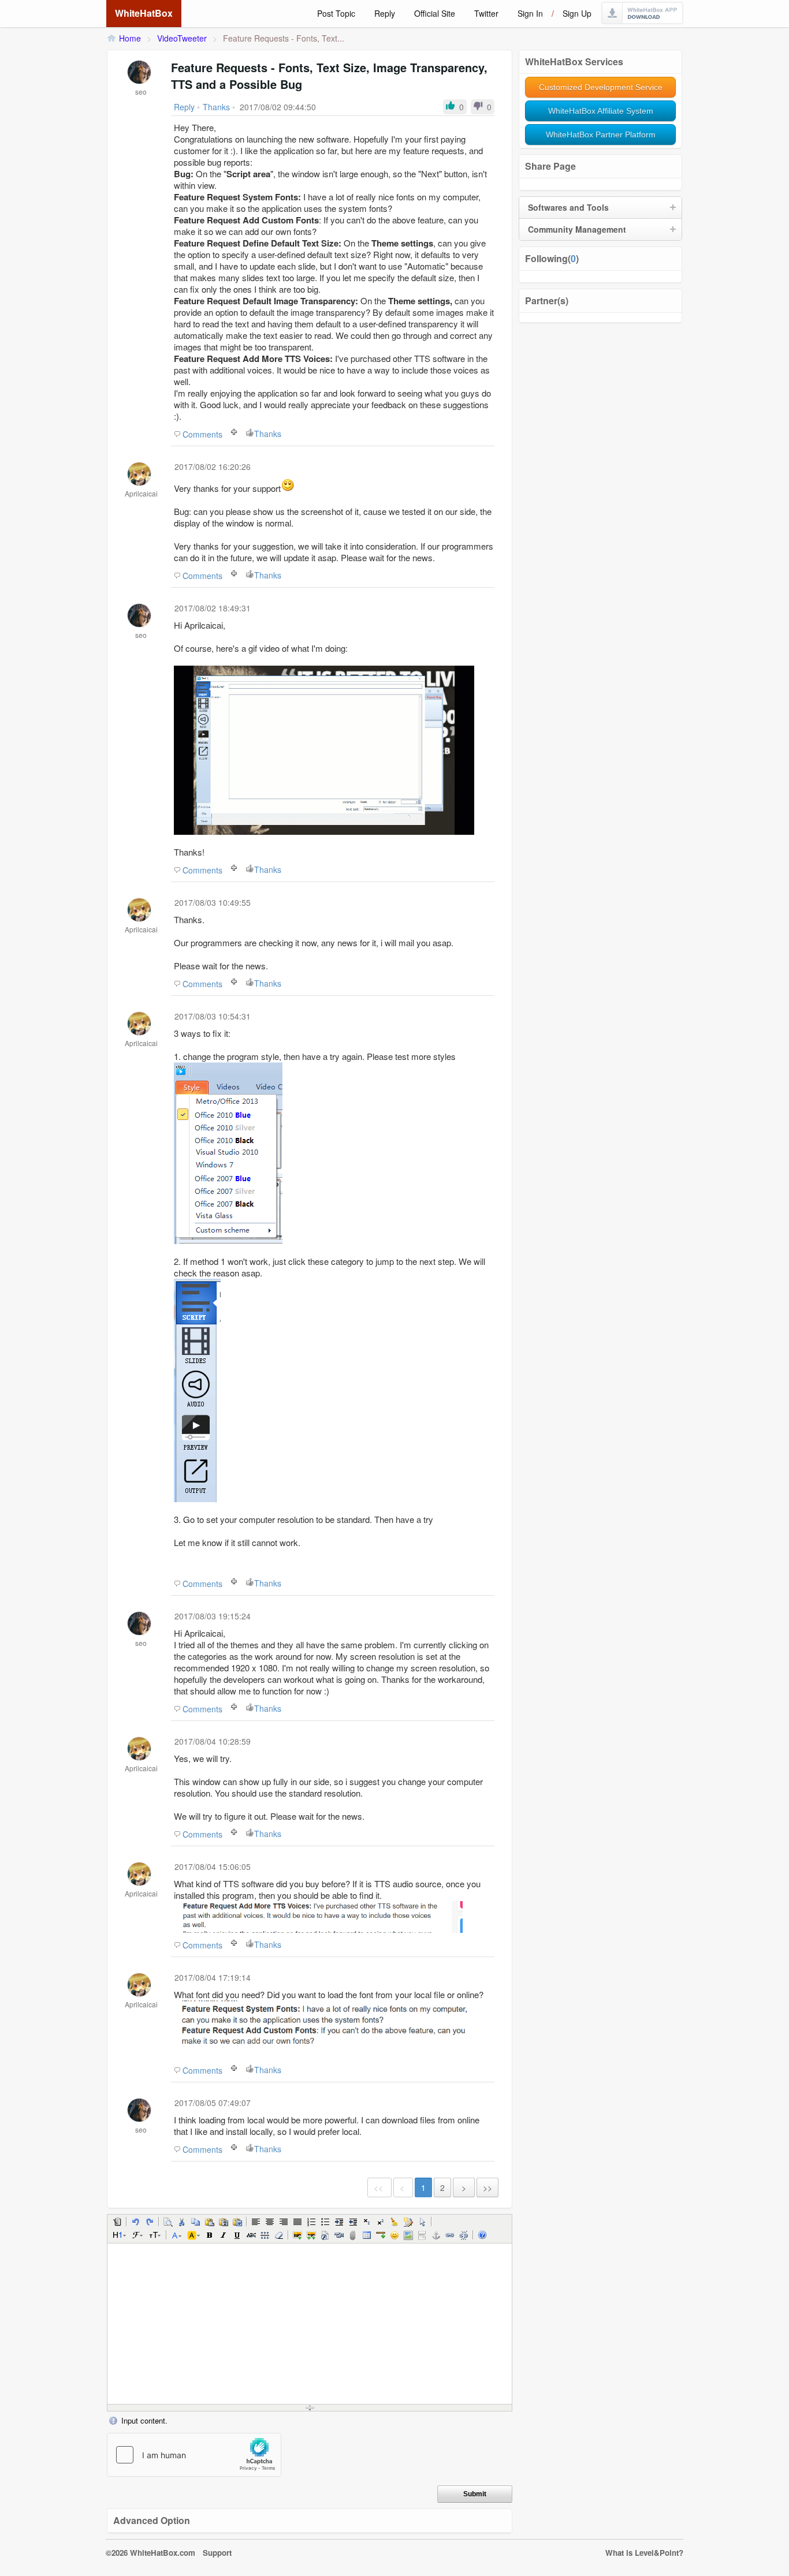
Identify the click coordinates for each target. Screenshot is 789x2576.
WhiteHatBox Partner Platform (601, 135)
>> (487, 2187)
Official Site (435, 13)
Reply (385, 13)
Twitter (486, 13)
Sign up (577, 13)
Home (130, 38)
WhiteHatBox (144, 13)
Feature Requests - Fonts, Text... (284, 38)
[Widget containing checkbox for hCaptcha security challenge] (194, 2455)
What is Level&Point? (644, 2553)
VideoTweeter (182, 38)
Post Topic (336, 13)
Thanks (268, 434)
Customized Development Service (601, 87)
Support (217, 2553)
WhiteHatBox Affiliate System (601, 111)
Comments (202, 434)
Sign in (530, 13)
